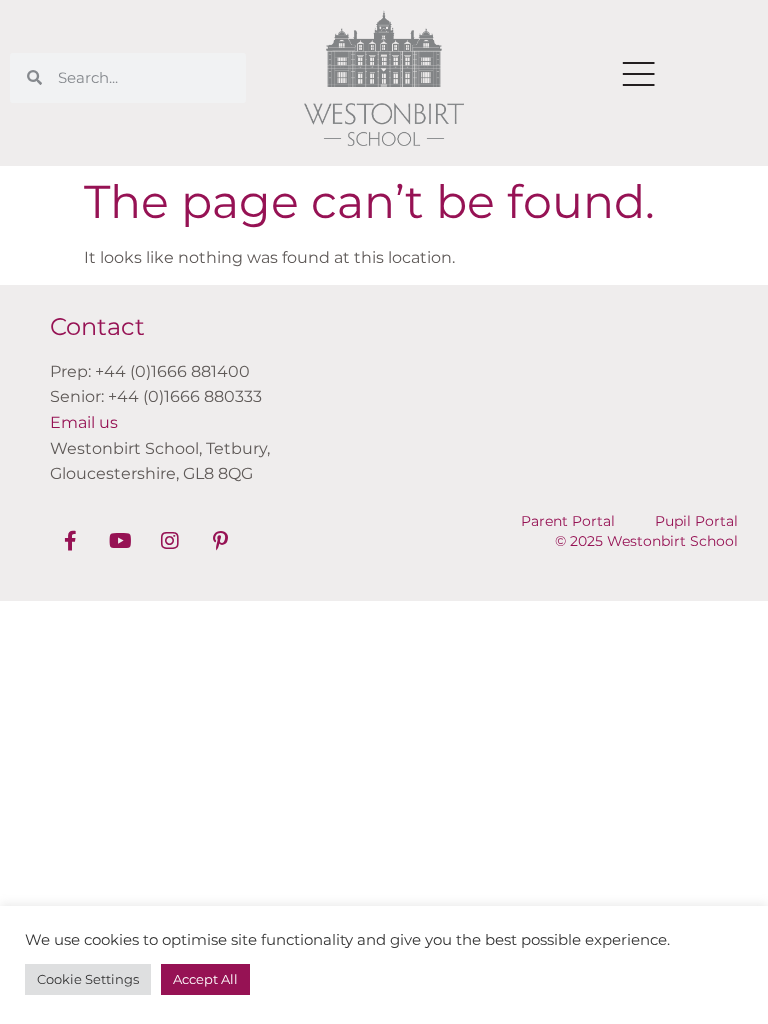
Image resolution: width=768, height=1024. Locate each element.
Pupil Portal (696, 521)
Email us (84, 422)
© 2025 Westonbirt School (646, 541)
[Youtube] (120, 541)
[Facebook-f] (70, 541)
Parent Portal (568, 521)
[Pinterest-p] (220, 541)
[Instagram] (170, 541)
